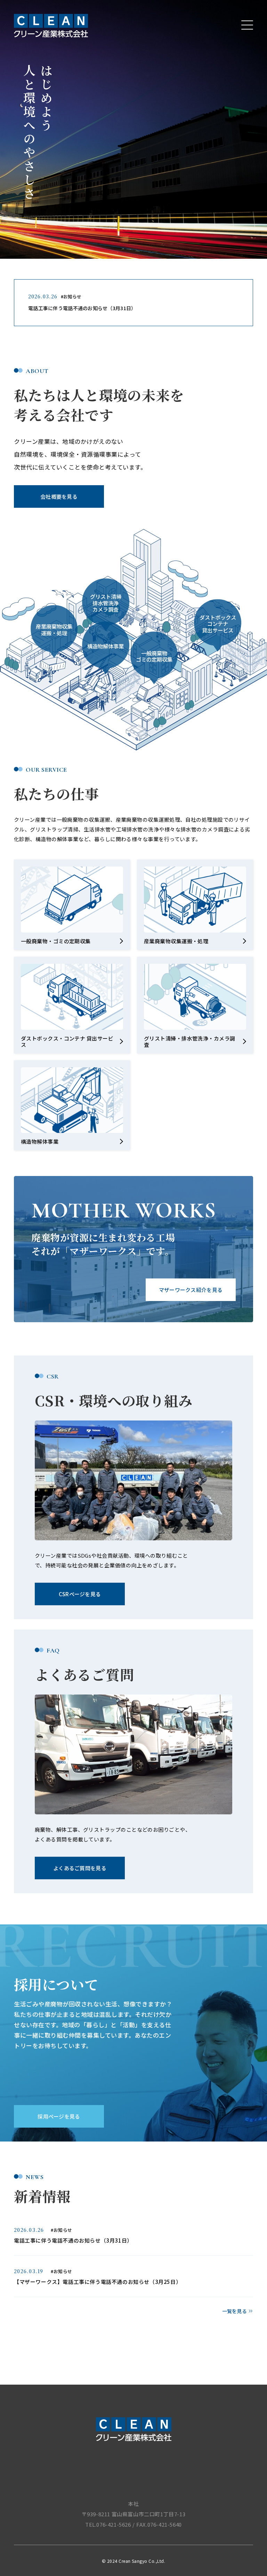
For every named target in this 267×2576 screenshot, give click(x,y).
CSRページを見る (80, 1594)
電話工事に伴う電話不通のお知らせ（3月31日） (82, 308)
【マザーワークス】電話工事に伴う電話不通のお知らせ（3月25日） (98, 2282)
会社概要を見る (59, 496)
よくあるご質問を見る (80, 1868)
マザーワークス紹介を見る (191, 1290)
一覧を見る (234, 2311)
